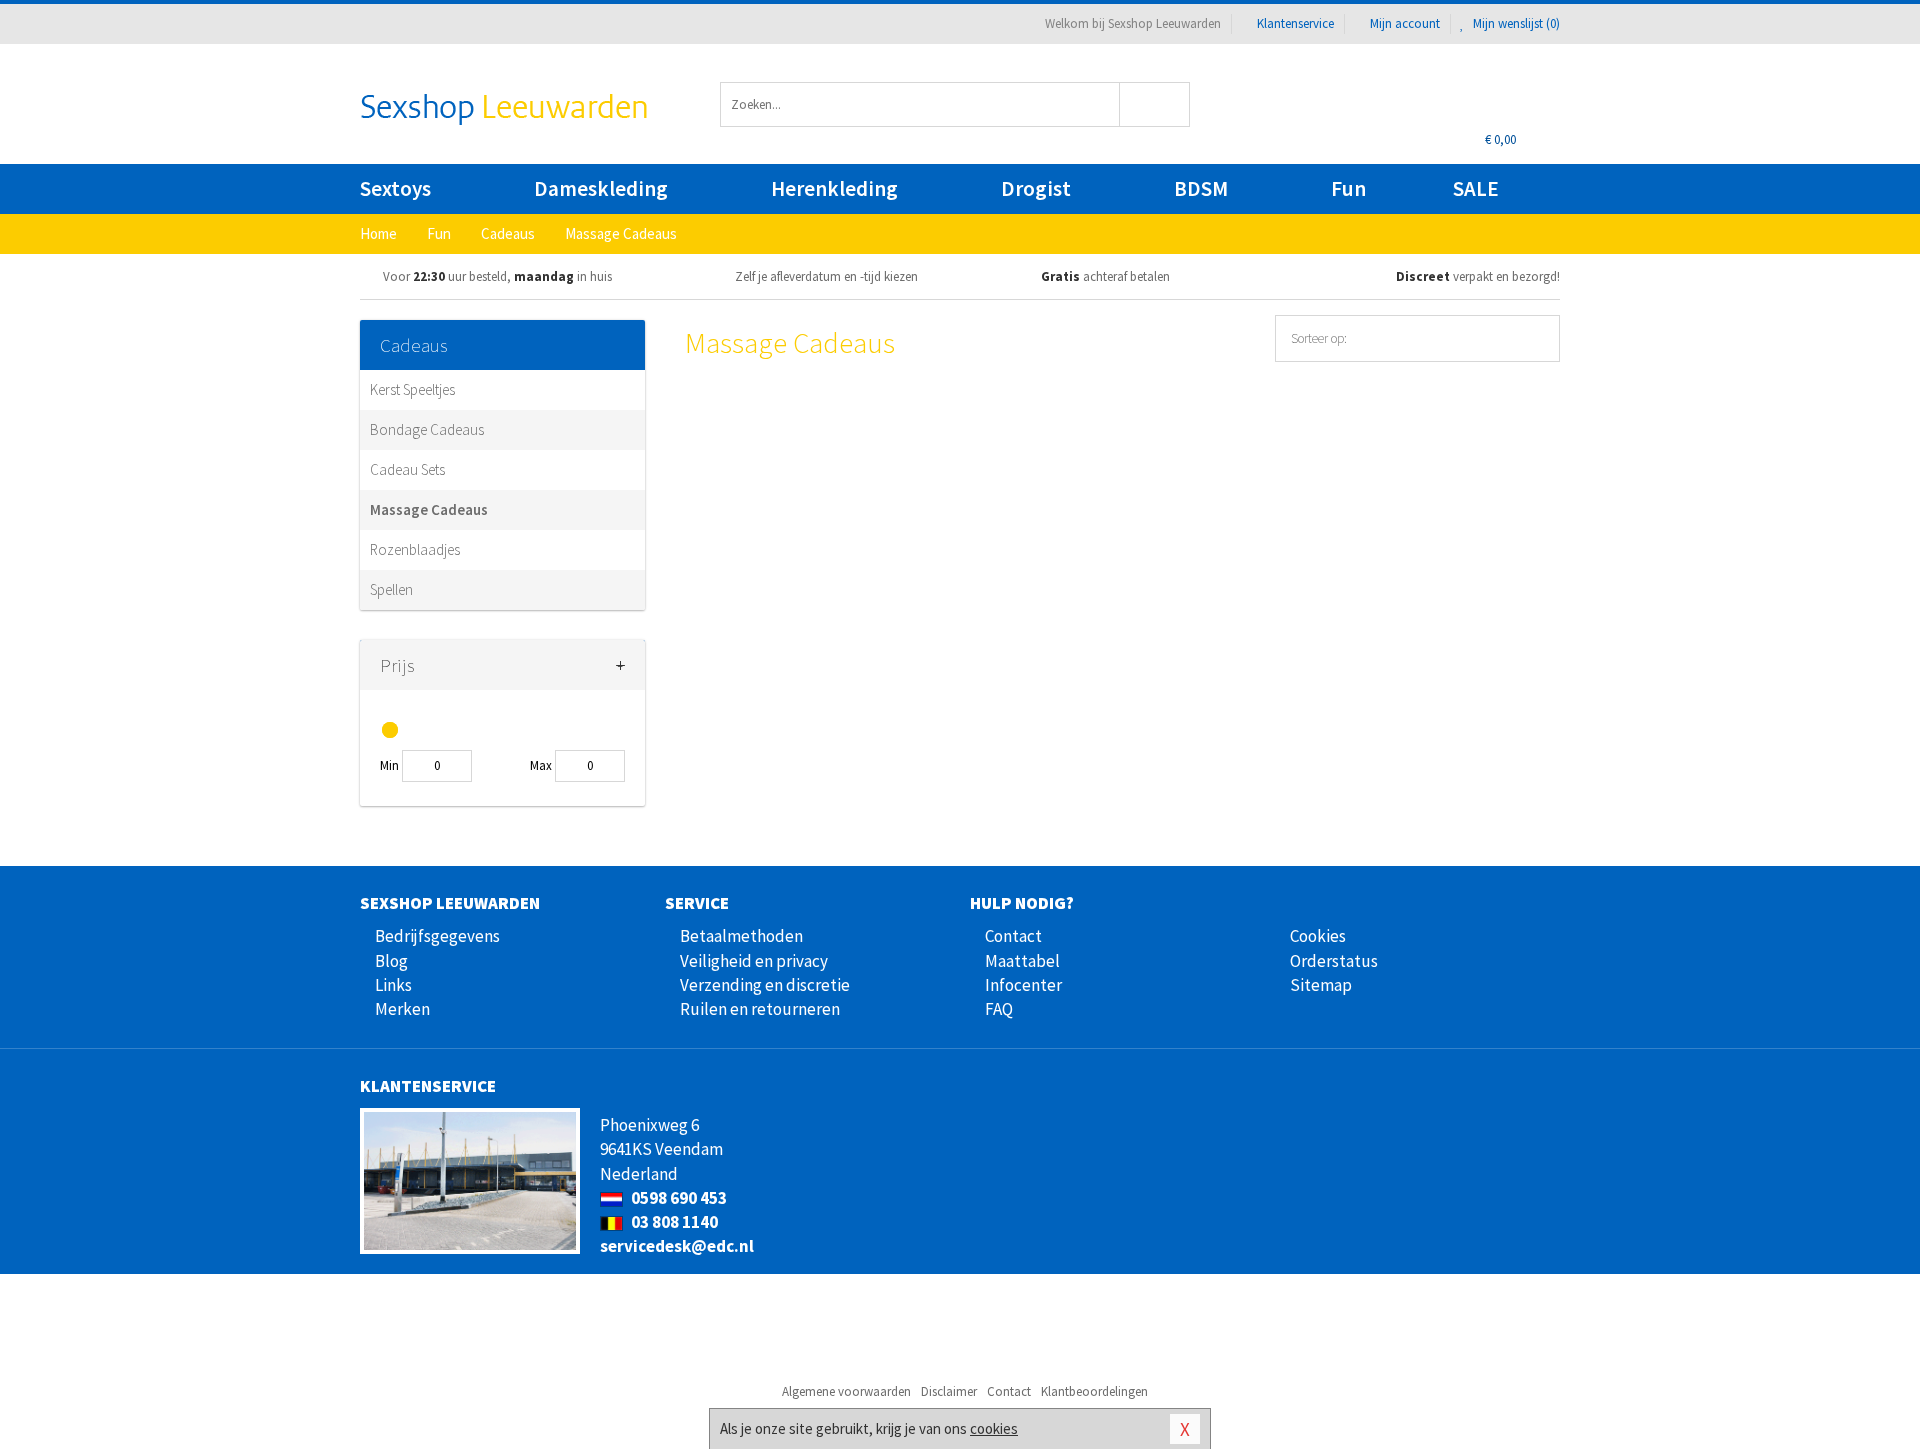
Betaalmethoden (741, 936)
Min (389, 765)
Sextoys (395, 188)
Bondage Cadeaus (427, 429)
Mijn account (1405, 23)
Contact (1013, 936)
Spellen (391, 589)
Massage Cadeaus (429, 509)
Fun (1348, 188)
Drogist (1036, 188)
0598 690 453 (677, 1198)
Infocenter (1023, 985)
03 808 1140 (673, 1222)
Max (541, 765)
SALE (1476, 188)
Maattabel (1022, 961)
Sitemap (1321, 985)
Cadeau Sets (407, 469)
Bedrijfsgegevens (437, 936)
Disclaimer (949, 1391)
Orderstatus (1334, 961)
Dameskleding (601, 188)
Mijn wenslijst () (1515, 23)
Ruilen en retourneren (760, 1009)
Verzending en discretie (765, 985)
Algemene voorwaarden (846, 1391)
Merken (402, 1009)
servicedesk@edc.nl (677, 1246)
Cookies (1318, 936)
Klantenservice (1295, 23)
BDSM (1201, 188)
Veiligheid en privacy (754, 961)
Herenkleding (834, 188)
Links (393, 985)
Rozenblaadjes (415, 549)
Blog (391, 961)
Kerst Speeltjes (412, 389)
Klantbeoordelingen (1094, 1391)
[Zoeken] (1155, 104)
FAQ (999, 1009)
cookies (994, 1428)
